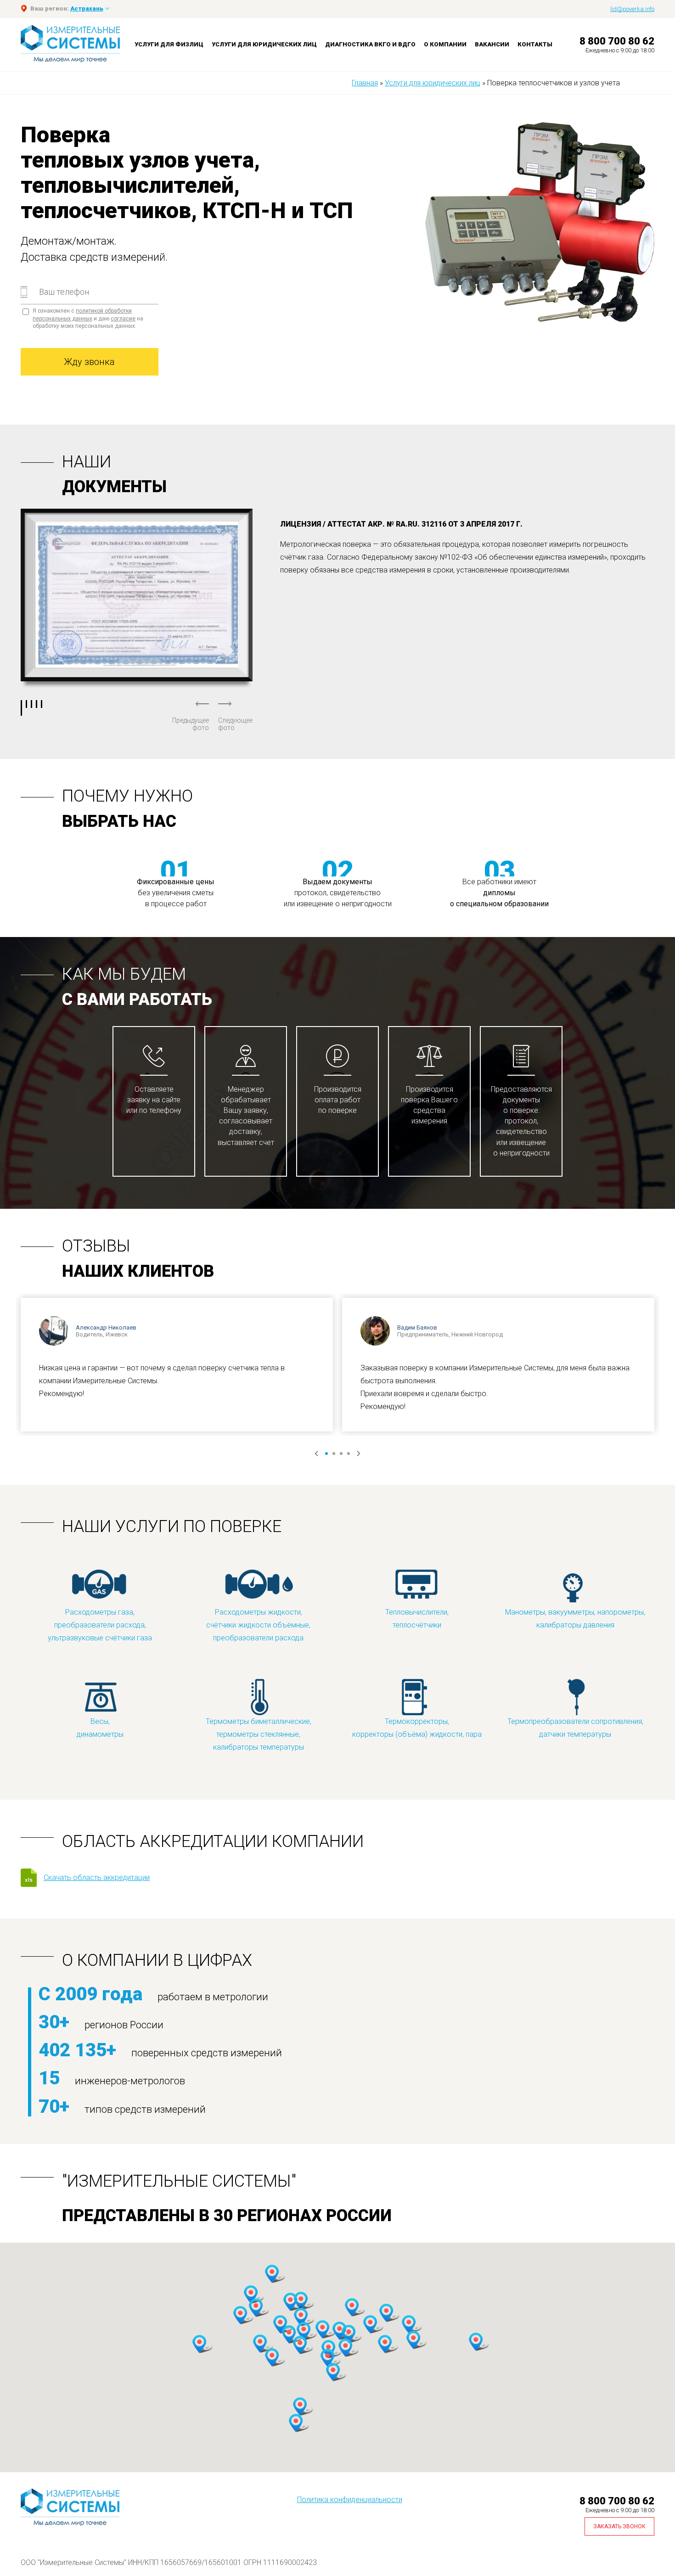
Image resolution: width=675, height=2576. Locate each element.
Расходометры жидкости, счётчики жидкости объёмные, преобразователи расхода (258, 1625)
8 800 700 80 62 (617, 41)
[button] (251, 2295)
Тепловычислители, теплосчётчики (417, 1619)
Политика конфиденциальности (350, 2500)
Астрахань (87, 8)
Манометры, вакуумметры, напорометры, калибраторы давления (575, 1619)
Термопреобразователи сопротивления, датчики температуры (575, 1728)
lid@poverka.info (632, 9)
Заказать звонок (619, 2526)
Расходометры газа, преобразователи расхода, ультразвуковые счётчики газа (100, 1625)
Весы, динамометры (100, 1728)
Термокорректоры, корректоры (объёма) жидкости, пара (417, 1728)
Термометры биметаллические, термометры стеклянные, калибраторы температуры (259, 1734)
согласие (123, 319)
